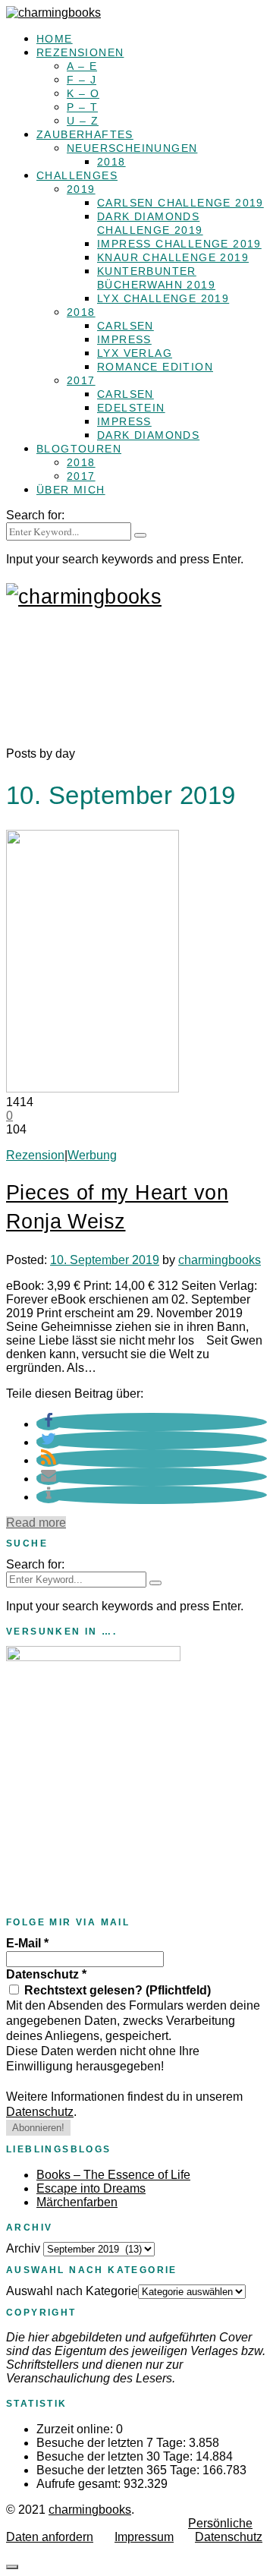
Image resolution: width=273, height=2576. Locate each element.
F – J (82, 80)
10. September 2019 (105, 1260)
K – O (83, 93)
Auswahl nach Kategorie (72, 2291)
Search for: (35, 515)
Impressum (144, 2537)
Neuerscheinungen (132, 148)
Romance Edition (155, 367)
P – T (82, 107)
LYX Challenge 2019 (163, 298)
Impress (124, 339)
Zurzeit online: (76, 2429)
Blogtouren (79, 449)
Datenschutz (46, 1974)
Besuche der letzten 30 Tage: (116, 2456)
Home (55, 39)
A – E (82, 66)
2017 (81, 380)
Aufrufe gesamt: (80, 2484)
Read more (36, 1523)
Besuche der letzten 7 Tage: (113, 2443)
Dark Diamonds (148, 435)
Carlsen (126, 326)
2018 (111, 162)
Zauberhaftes (85, 134)
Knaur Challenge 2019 (173, 257)
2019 (81, 189)
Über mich (71, 490)
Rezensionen (80, 52)
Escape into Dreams (91, 2188)
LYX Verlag (135, 353)
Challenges (77, 175)
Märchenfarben (77, 2202)
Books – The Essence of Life (113, 2175)
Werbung (92, 1155)
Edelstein (131, 408)
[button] (49, 1424)
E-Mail (27, 1943)
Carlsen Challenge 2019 (180, 203)
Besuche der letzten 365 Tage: (119, 2470)
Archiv (23, 2248)
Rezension (35, 1155)
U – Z (83, 121)
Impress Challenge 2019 (179, 244)
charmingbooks (220, 1260)
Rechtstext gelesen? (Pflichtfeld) (116, 1990)
